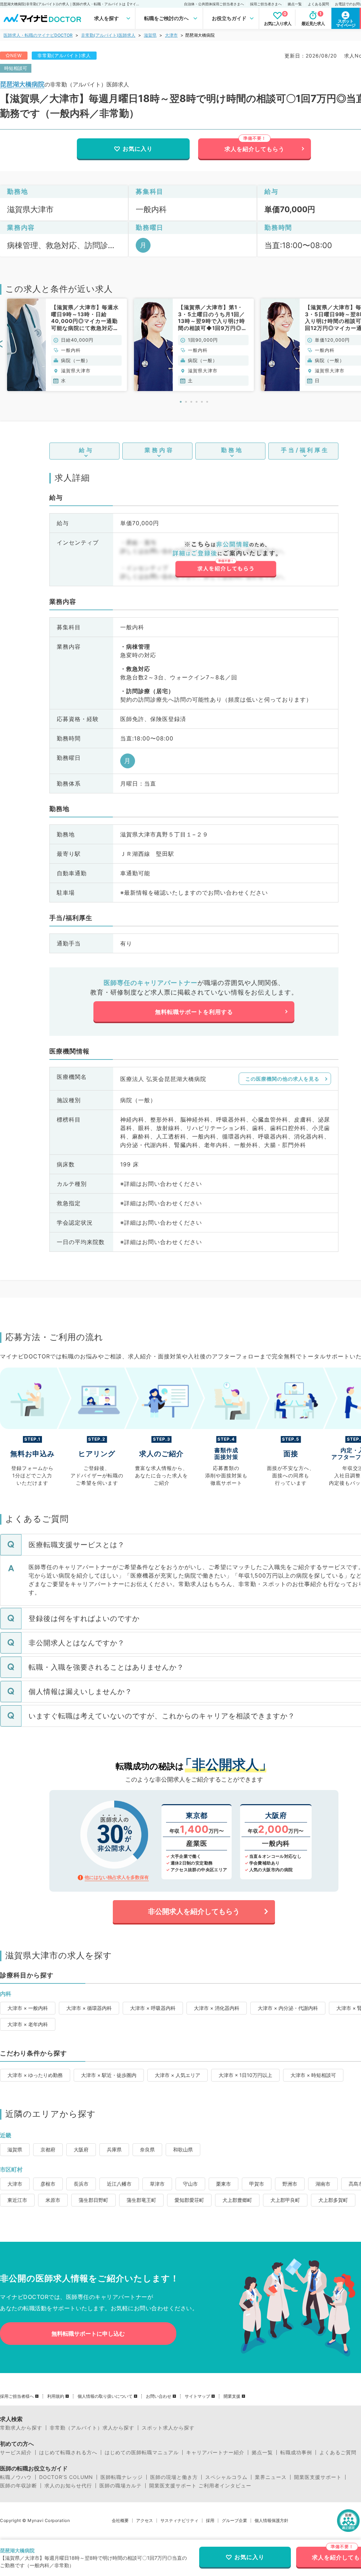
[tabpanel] (67, 345)
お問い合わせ (159, 2396)
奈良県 (147, 2149)
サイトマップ (197, 2396)
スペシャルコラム (226, 2477)
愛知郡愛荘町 (189, 2200)
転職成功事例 (296, 2452)
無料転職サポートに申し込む (88, 2334)
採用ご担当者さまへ (266, 4)
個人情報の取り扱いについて (105, 2396)
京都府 (48, 2149)
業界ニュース (271, 2477)
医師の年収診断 (19, 2486)
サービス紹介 (16, 2452)
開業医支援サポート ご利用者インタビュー (200, 2486)
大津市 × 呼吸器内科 (153, 2008)
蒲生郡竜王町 (141, 2200)
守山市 (190, 2184)
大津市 (171, 35)
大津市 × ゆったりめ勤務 (35, 2075)
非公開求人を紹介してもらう (194, 1911)
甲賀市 (257, 2184)
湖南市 (323, 2184)
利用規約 (56, 2396)
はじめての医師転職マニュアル (142, 2452)
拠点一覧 (295, 4)
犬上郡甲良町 (285, 2200)
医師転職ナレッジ (122, 2477)
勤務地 (232, 450)
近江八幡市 (119, 2184)
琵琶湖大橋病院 (22, 84)
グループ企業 (234, 2521)
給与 (86, 450)
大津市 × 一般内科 (28, 2008)
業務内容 (159, 450)
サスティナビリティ (179, 2521)
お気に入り (138, 149)
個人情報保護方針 (271, 2521)
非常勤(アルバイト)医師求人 (108, 35)
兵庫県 (114, 2149)
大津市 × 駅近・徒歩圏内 (109, 2075)
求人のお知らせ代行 (68, 2486)
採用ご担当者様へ (17, 2396)
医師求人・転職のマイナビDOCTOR (38, 35)
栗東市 (224, 2184)
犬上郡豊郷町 (237, 2200)
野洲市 (290, 2184)
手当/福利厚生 (305, 450)
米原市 (53, 2200)
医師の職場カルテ (121, 2486)
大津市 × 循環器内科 (89, 2008)
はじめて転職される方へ (68, 2452)
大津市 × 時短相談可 (313, 2075)
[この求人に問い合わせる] (225, 559)
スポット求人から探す (168, 2428)
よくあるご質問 (338, 2452)
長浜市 (81, 2184)
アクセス (145, 2521)
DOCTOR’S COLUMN (66, 2477)
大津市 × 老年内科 (28, 2024)
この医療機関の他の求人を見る (282, 1079)
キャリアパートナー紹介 (215, 2452)
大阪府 (81, 2149)
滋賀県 (150, 35)
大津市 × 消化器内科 (217, 2008)
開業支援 (232, 2396)
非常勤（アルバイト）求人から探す (92, 2428)
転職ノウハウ (16, 2477)
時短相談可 (16, 68)
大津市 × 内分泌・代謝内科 (288, 2008)
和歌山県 (183, 2149)
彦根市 (48, 2184)
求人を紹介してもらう (255, 149)
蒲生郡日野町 (93, 2200)
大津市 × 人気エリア (178, 2075)
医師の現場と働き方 (174, 2477)
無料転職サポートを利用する (194, 1012)
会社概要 (120, 2521)
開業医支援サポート (318, 2477)
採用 (210, 2521)
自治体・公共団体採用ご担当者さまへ (214, 4)
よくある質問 (318, 4)
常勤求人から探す (21, 2428)
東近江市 (17, 2200)
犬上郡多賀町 (333, 2200)
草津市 (157, 2184)
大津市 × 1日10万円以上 (245, 2075)
